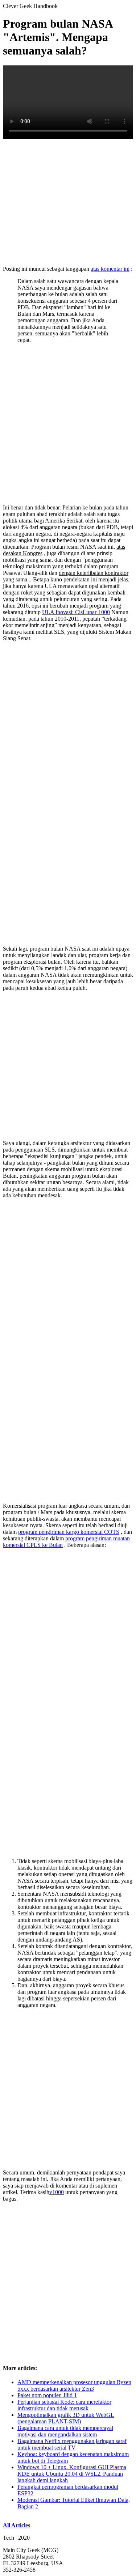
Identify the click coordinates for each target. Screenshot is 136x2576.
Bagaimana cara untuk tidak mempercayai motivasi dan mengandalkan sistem (65, 2431)
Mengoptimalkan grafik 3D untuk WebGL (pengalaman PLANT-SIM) (66, 2418)
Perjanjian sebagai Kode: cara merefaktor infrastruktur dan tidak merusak (64, 2405)
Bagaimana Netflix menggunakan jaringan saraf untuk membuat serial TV (72, 2444)
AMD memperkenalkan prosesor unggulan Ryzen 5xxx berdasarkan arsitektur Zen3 (74, 2385)
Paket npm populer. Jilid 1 (47, 2395)
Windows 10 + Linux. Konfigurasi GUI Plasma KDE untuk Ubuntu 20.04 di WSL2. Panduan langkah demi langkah (72, 2474)
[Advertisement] (68, 202)
